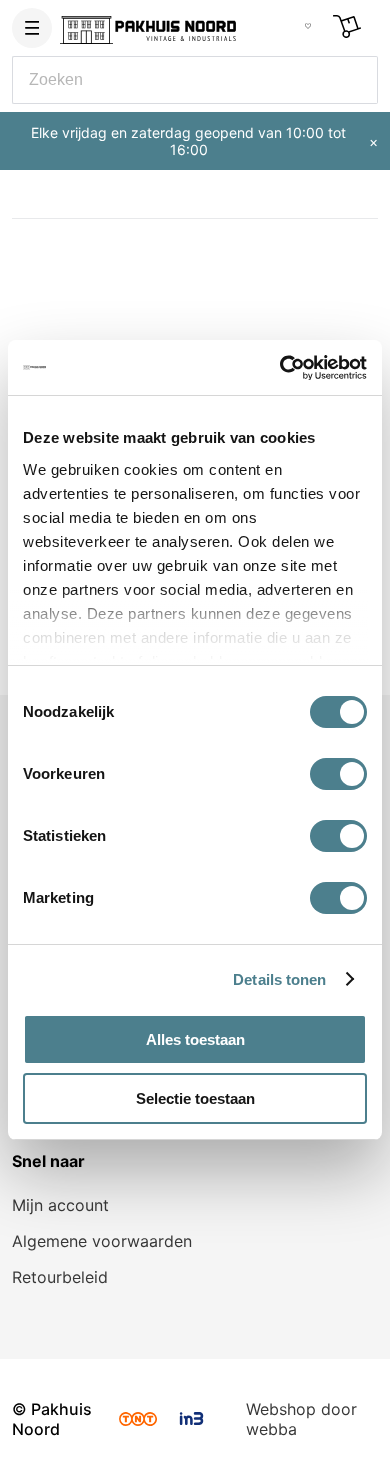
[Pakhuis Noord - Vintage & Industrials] (148, 26)
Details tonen (279, 979)
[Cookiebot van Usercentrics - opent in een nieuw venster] (280, 368)
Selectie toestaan (195, 1098)
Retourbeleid (60, 1277)
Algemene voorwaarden (102, 1241)
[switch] (338, 774)
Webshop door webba (301, 1419)
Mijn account (60, 1205)
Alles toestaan (195, 1039)
